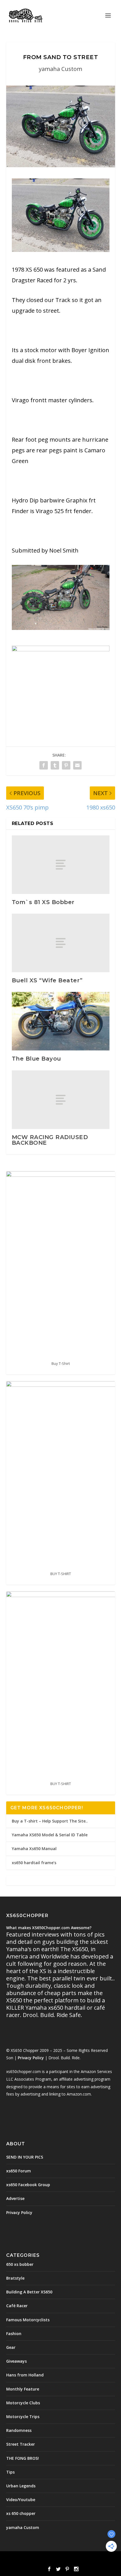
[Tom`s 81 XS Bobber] (61, 865)
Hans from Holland (25, 2375)
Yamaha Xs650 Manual (34, 1849)
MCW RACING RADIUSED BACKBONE (50, 1140)
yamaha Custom (60, 69)
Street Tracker (21, 2444)
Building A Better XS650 (29, 2292)
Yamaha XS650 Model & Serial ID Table (50, 1835)
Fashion (14, 2334)
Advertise (15, 2198)
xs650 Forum (19, 2171)
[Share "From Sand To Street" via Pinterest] (66, 765)
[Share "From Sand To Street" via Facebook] (44, 765)
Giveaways (16, 2361)
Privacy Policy (31, 2058)
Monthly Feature (23, 2389)
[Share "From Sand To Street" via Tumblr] (55, 765)
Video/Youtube (21, 2500)
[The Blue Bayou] (61, 1021)
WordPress (101, 2559)
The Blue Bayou (36, 1059)
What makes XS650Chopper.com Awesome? (49, 1928)
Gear (11, 2347)
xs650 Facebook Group (28, 2185)
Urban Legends (21, 2486)
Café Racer (17, 2306)
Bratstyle (15, 2278)
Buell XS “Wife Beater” (47, 980)
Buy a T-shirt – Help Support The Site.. (50, 1821)
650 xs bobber (20, 2264)
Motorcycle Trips (23, 2417)
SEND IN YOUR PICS (25, 2157)
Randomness (19, 2430)
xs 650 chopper (21, 2513)
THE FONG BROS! (23, 2458)
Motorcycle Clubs (23, 2403)
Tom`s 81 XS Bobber (43, 902)
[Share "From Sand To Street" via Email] (77, 765)
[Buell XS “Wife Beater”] (61, 943)
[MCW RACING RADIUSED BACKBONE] (61, 1100)
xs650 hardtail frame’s (34, 1863)
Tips (10, 2472)
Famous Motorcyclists (28, 2320)
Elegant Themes (48, 2559)
